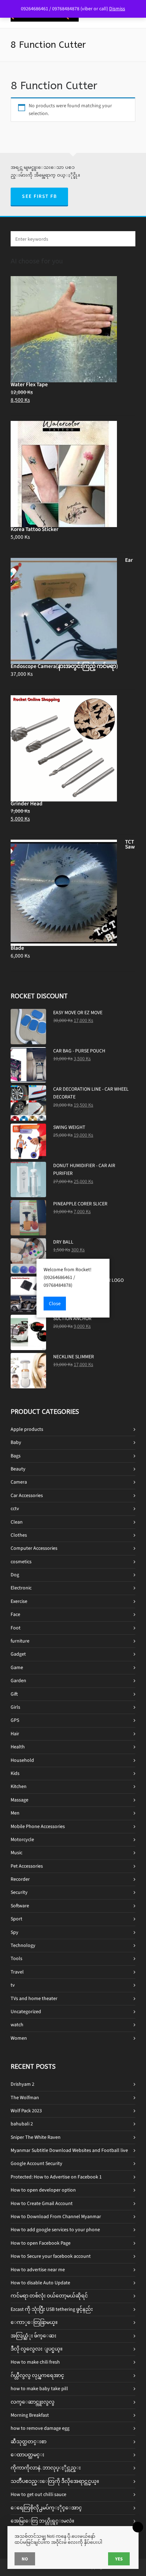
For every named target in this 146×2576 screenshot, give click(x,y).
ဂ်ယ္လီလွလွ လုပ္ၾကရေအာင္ (37, 2375)
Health (18, 1747)
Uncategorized (26, 2012)
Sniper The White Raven (36, 2137)
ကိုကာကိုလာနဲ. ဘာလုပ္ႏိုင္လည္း (46, 2468)
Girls (15, 1707)
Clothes (19, 1535)
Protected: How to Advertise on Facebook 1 (56, 2177)
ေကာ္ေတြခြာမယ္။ (34, 2322)
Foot (16, 1628)
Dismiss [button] (117, 9)
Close (55, 1304)
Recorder (20, 1879)
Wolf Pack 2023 (26, 2111)
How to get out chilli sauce (38, 2494)
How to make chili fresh (35, 2362)
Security (19, 1892)
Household (22, 1760)
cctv (15, 1509)
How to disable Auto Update (40, 2283)
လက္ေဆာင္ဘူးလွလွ (33, 2402)
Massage (19, 1800)
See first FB (39, 196)
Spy (15, 1932)
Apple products (27, 1429)
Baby (16, 1442)
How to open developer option (43, 2190)
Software (20, 1906)
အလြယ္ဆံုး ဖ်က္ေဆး (33, 2336)
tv (13, 1985)
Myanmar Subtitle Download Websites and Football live (69, 2150)
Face (15, 1614)
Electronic (21, 1588)
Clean (17, 1522)
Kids (15, 1773)
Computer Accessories (34, 1548)
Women (19, 2038)
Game (17, 1667)
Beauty (18, 1469)
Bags (16, 1456)
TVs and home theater (34, 1998)
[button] (127, 239)
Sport (16, 1919)
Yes (119, 2559)
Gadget (18, 1654)
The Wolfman (25, 2098)
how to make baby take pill (39, 2389)
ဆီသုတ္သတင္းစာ (29, 2442)
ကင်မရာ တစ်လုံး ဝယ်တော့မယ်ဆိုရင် (49, 2296)
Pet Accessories (27, 1866)
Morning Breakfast (30, 2415)
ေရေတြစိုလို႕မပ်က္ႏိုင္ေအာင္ (46, 2508)
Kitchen (19, 1786)
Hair (15, 1734)
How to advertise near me (38, 2270)
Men (15, 1813)
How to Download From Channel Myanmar (56, 2217)
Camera (19, 1482)
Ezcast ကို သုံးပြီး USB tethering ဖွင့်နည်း (52, 2309)
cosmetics (21, 1562)
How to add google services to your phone (55, 2230)
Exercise (19, 1601)
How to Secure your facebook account (51, 2256)
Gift (14, 1694)
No (25, 2559)
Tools (16, 1958)
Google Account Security (36, 2163)
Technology (23, 1945)
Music (16, 1853)
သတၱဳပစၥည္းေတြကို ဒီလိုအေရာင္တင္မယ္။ (55, 2481)
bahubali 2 (22, 2124)
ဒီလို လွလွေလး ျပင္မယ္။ (36, 2349)
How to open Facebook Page (41, 2243)
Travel (17, 1972)
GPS (15, 1720)
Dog (15, 1575)
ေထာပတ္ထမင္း (27, 2455)
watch (17, 2025)
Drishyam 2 (23, 2084)
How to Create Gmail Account (42, 2203)
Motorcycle (22, 1840)
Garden (18, 1681)
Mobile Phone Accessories (38, 1826)
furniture (20, 1641)
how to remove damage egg (40, 2428)
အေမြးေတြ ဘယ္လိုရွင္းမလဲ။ (42, 2521)
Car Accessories (27, 1495)
